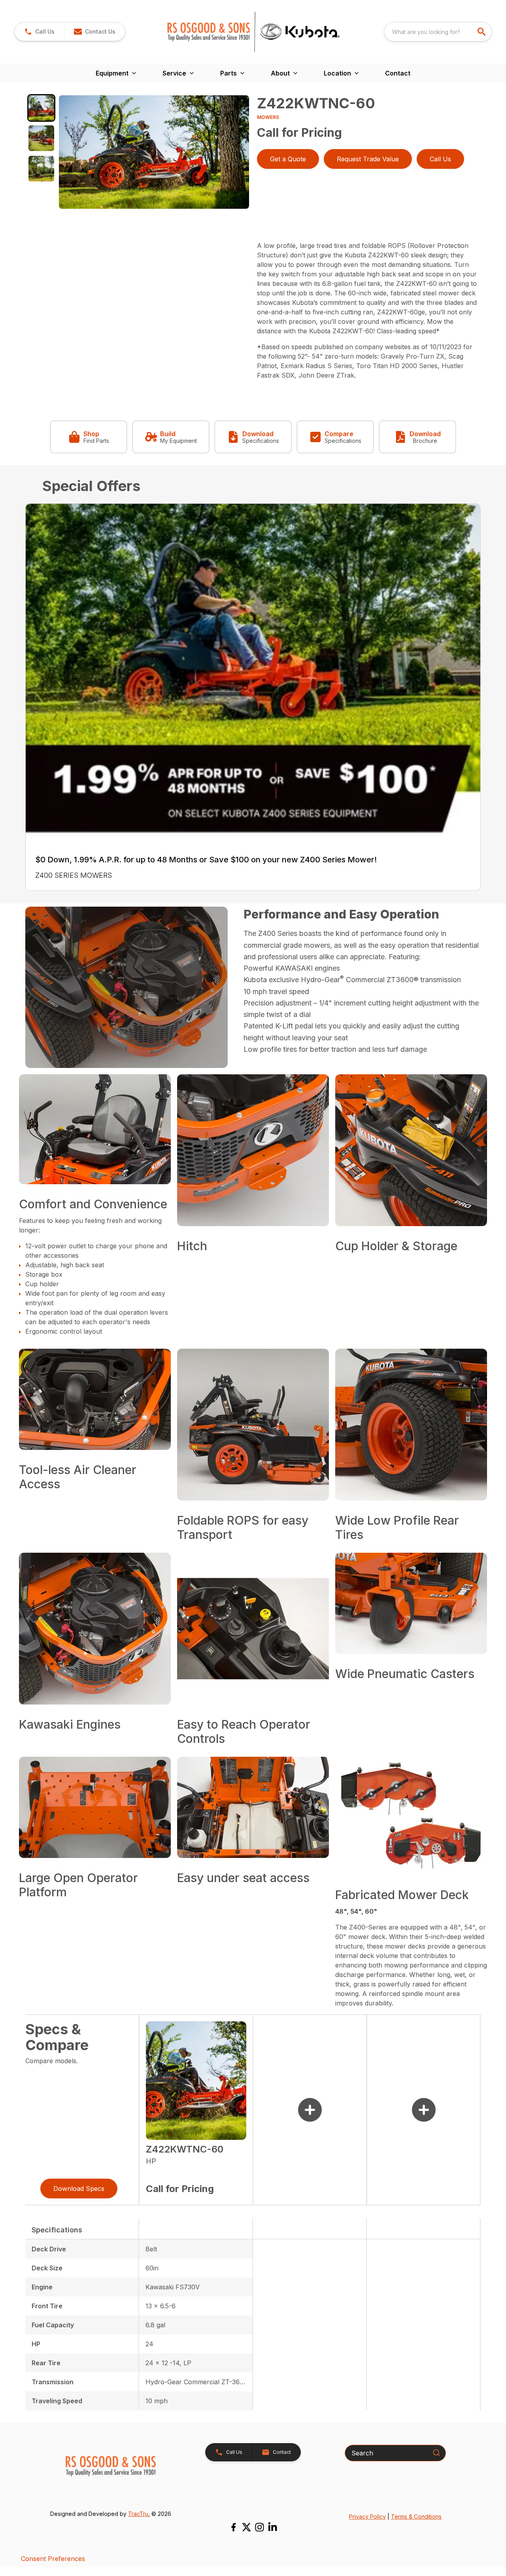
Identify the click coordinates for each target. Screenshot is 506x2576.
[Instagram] (260, 2527)
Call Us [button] (440, 159)
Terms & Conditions (416, 2516)
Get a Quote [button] (288, 159)
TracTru (138, 2514)
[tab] (41, 108)
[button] (39, 32)
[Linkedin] (273, 2527)
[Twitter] (246, 2527)
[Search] (436, 2453)
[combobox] (438, 32)
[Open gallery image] (154, 152)
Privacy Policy (367, 2516)
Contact (398, 73)
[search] (482, 32)
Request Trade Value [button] (368, 159)
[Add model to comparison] (310, 2110)
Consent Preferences (53, 2559)
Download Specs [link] (79, 2189)
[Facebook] (233, 2527)
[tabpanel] (154, 153)
